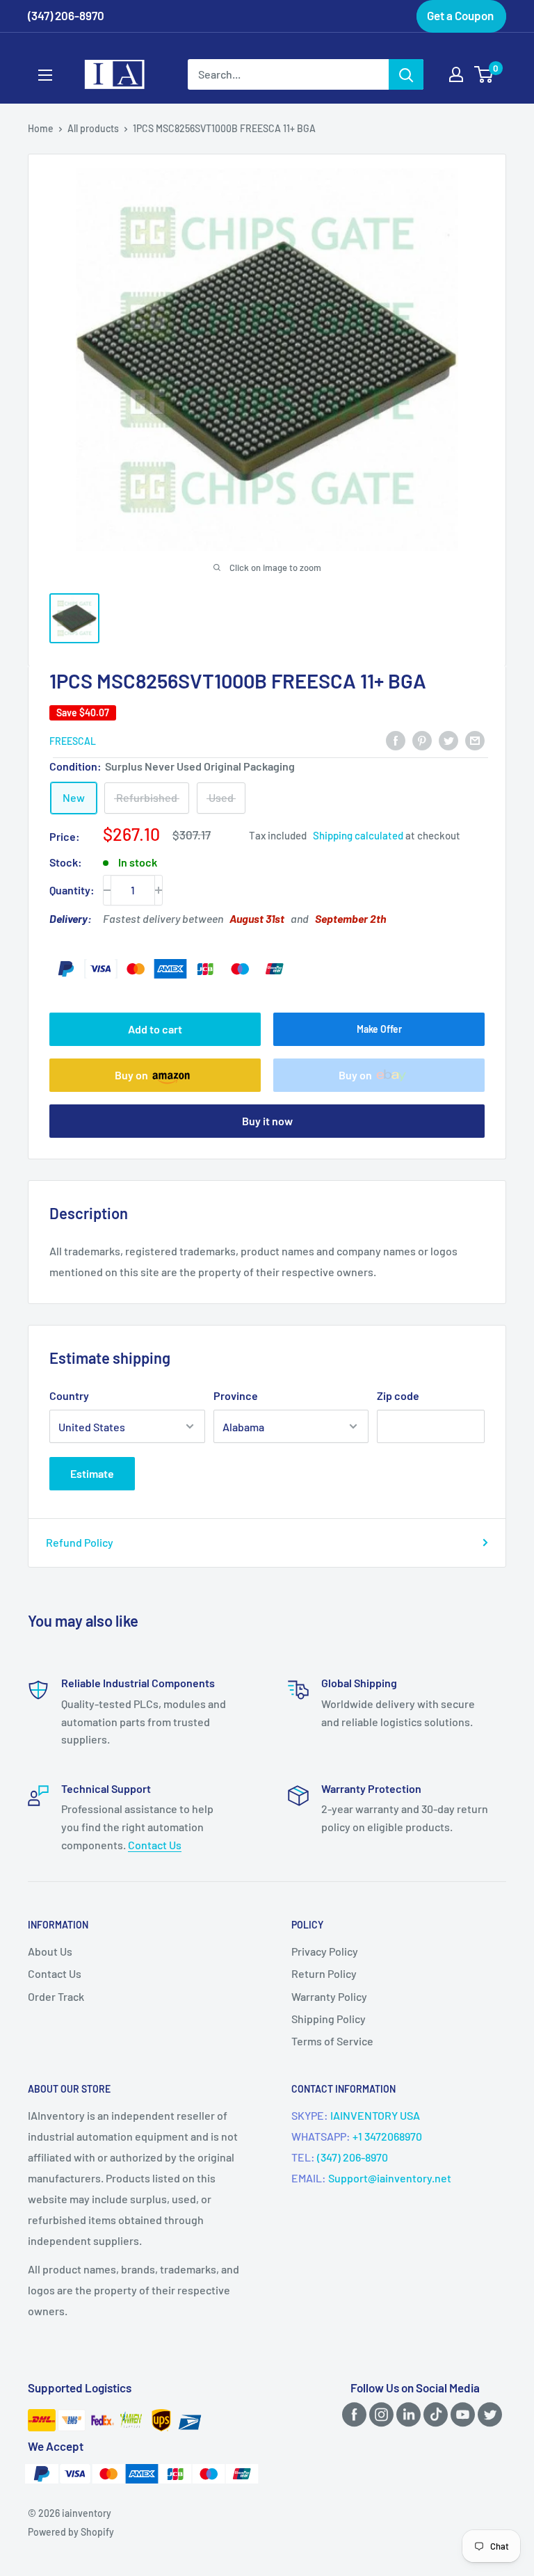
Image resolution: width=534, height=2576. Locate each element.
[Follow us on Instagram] (379, 2414)
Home (41, 128)
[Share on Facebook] (396, 740)
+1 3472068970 (387, 2136)
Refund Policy (80, 1542)
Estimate (92, 1473)
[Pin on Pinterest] (422, 740)
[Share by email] (475, 740)
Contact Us (155, 1845)
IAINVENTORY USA (375, 2115)
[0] (484, 74)
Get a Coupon (460, 15)
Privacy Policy (325, 1951)
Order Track (56, 1996)
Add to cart (155, 1029)
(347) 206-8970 (353, 2157)
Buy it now (267, 1121)
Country (69, 1395)
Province (236, 1395)
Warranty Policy (329, 1996)
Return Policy (324, 1973)
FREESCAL (73, 741)
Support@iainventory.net (390, 2178)
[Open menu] (45, 75)
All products (93, 128)
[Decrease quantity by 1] (107, 890)
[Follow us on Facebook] (352, 2414)
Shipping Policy (329, 2019)
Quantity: (72, 890)
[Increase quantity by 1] (159, 890)
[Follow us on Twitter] (487, 2414)
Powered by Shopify (71, 2532)
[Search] (406, 74)
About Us (50, 1951)
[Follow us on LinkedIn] (406, 2414)
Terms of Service (332, 2041)
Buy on (131, 1075)
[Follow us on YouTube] (460, 2414)
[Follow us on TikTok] (433, 2414)
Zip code (398, 1395)
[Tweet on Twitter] (448, 740)
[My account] (456, 74)
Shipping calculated (358, 835)
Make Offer (379, 1029)
